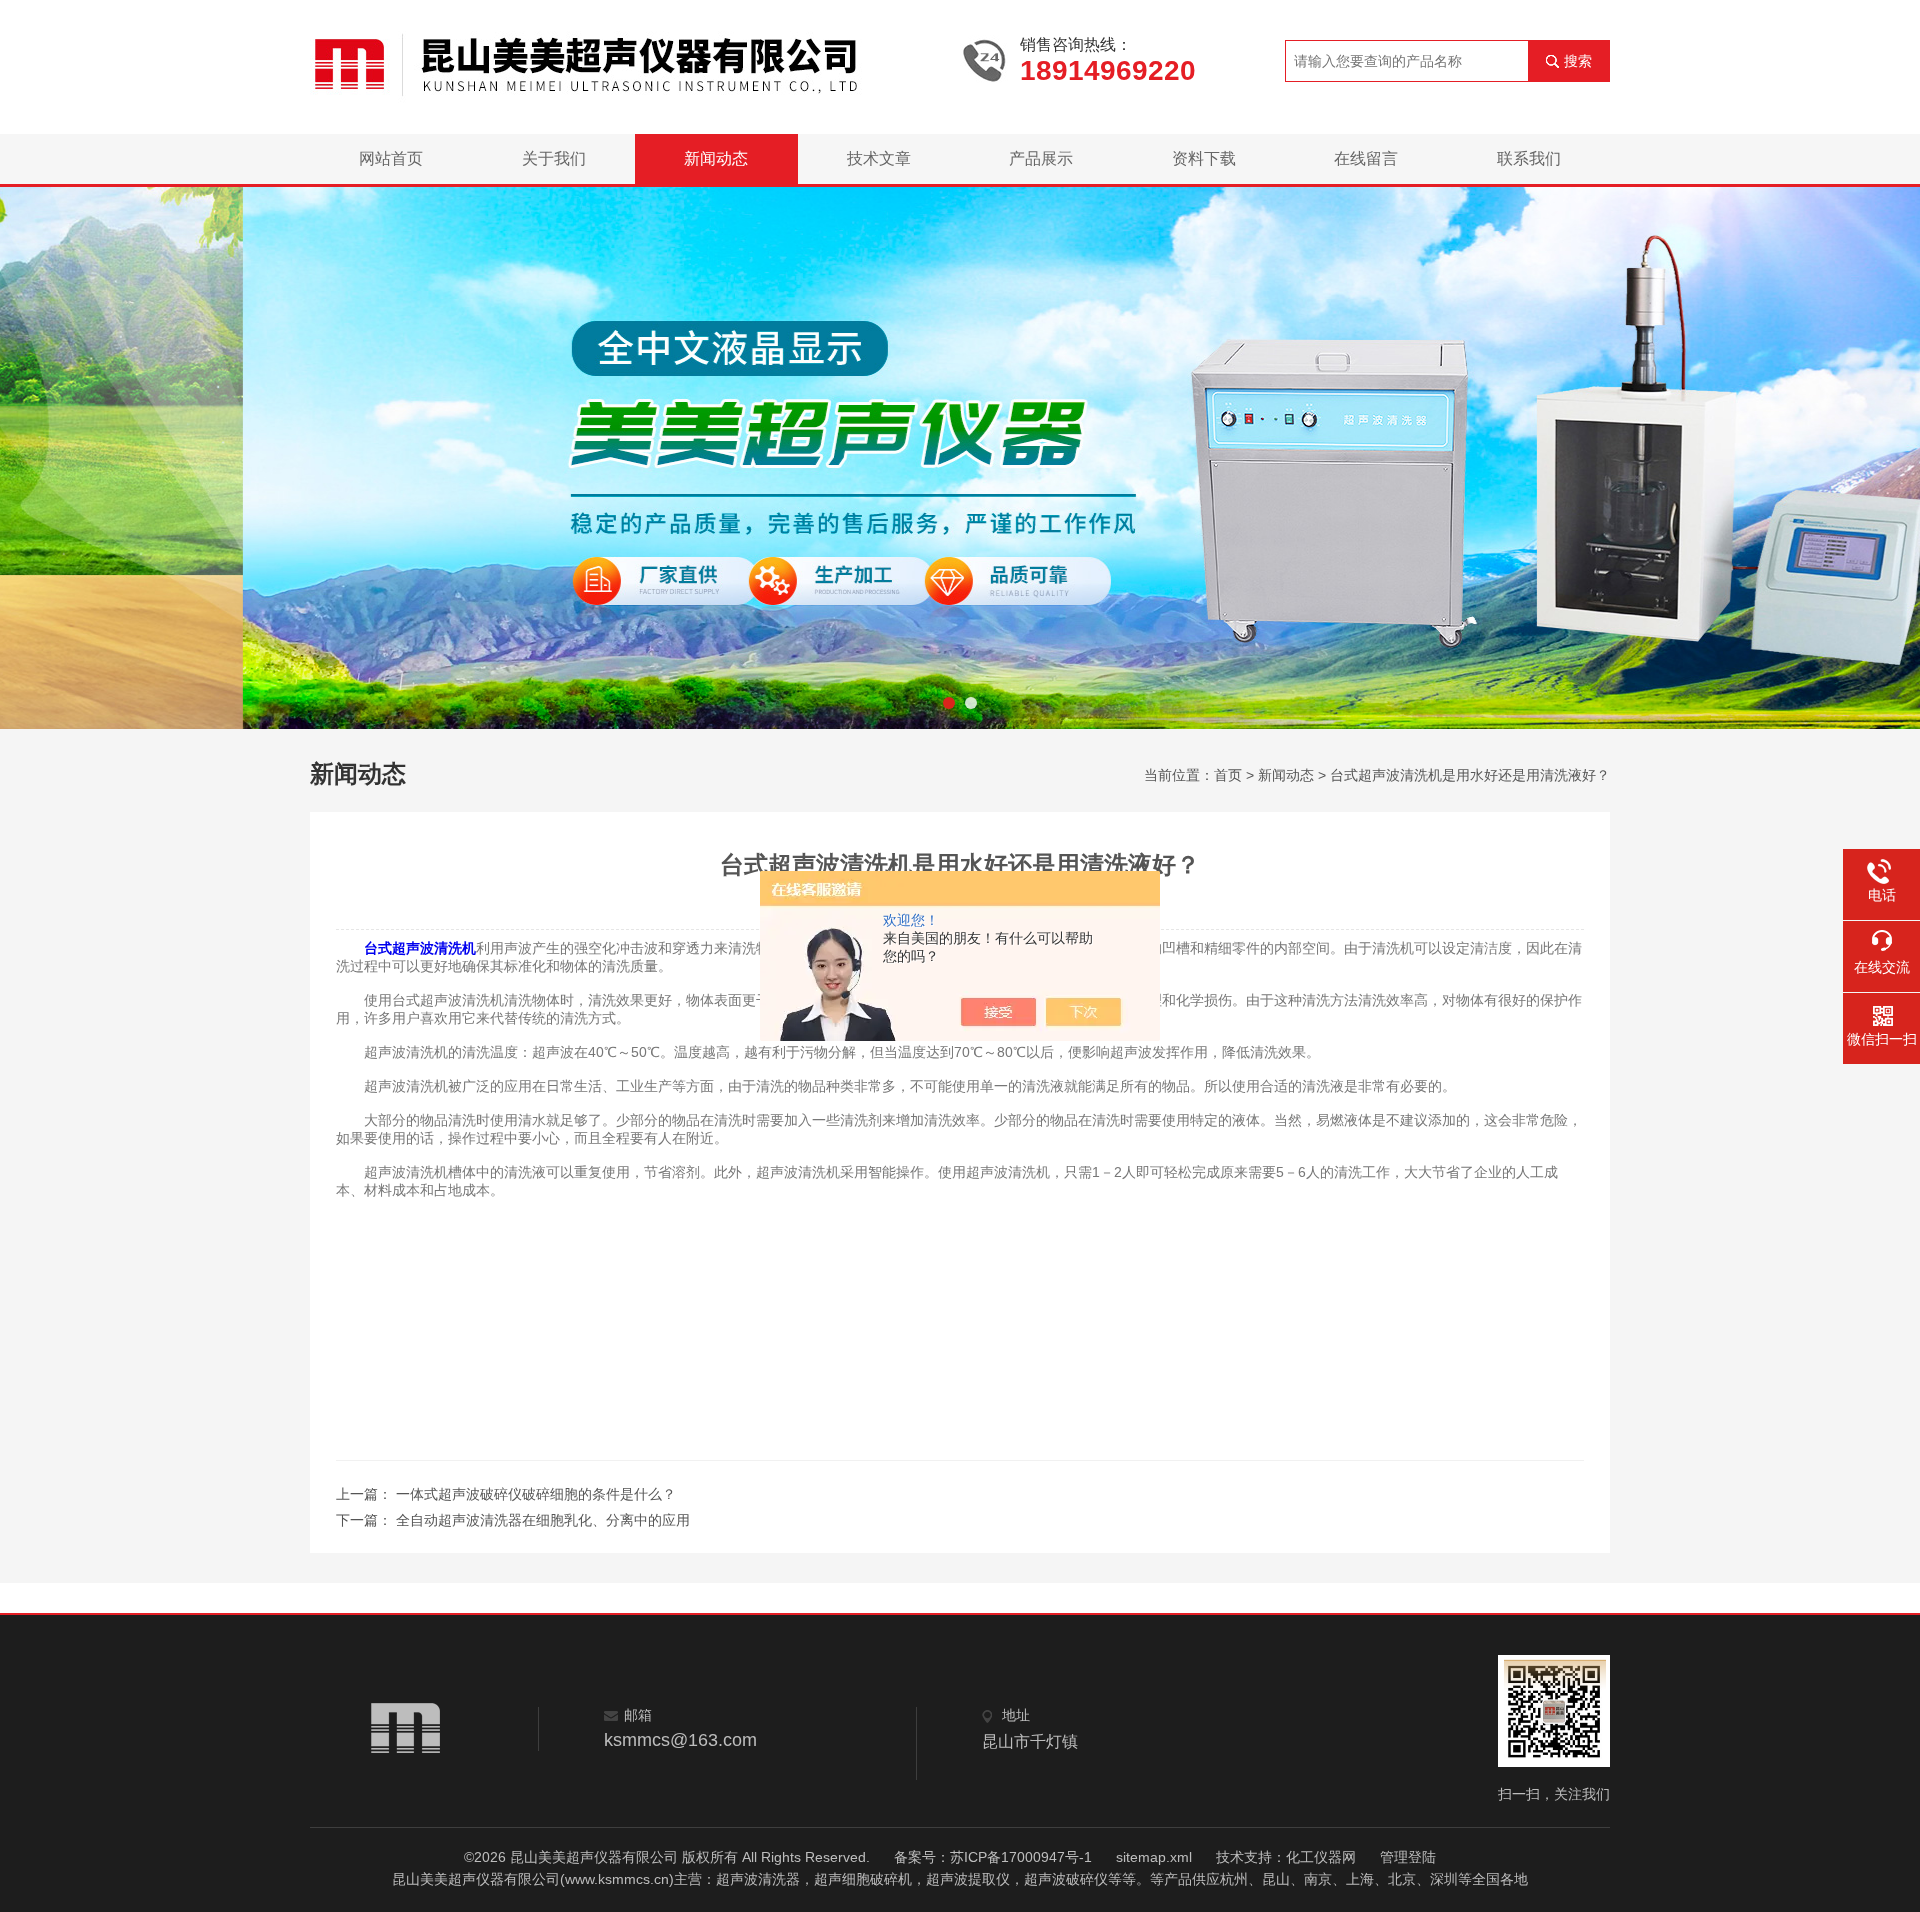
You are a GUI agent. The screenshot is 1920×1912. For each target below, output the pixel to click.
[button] (949, 703)
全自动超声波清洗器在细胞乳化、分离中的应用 (543, 1520)
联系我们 (1529, 158)
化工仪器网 (1321, 1857)
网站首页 (391, 158)
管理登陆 (1408, 1857)
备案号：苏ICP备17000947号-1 (993, 1857)
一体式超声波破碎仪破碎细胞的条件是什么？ (536, 1494)
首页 (1228, 775)
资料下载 (1204, 158)
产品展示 (1041, 158)
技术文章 (879, 158)
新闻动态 (716, 158)
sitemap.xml (1154, 1857)
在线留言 (1366, 158)
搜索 (1578, 61)
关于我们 (554, 158)
